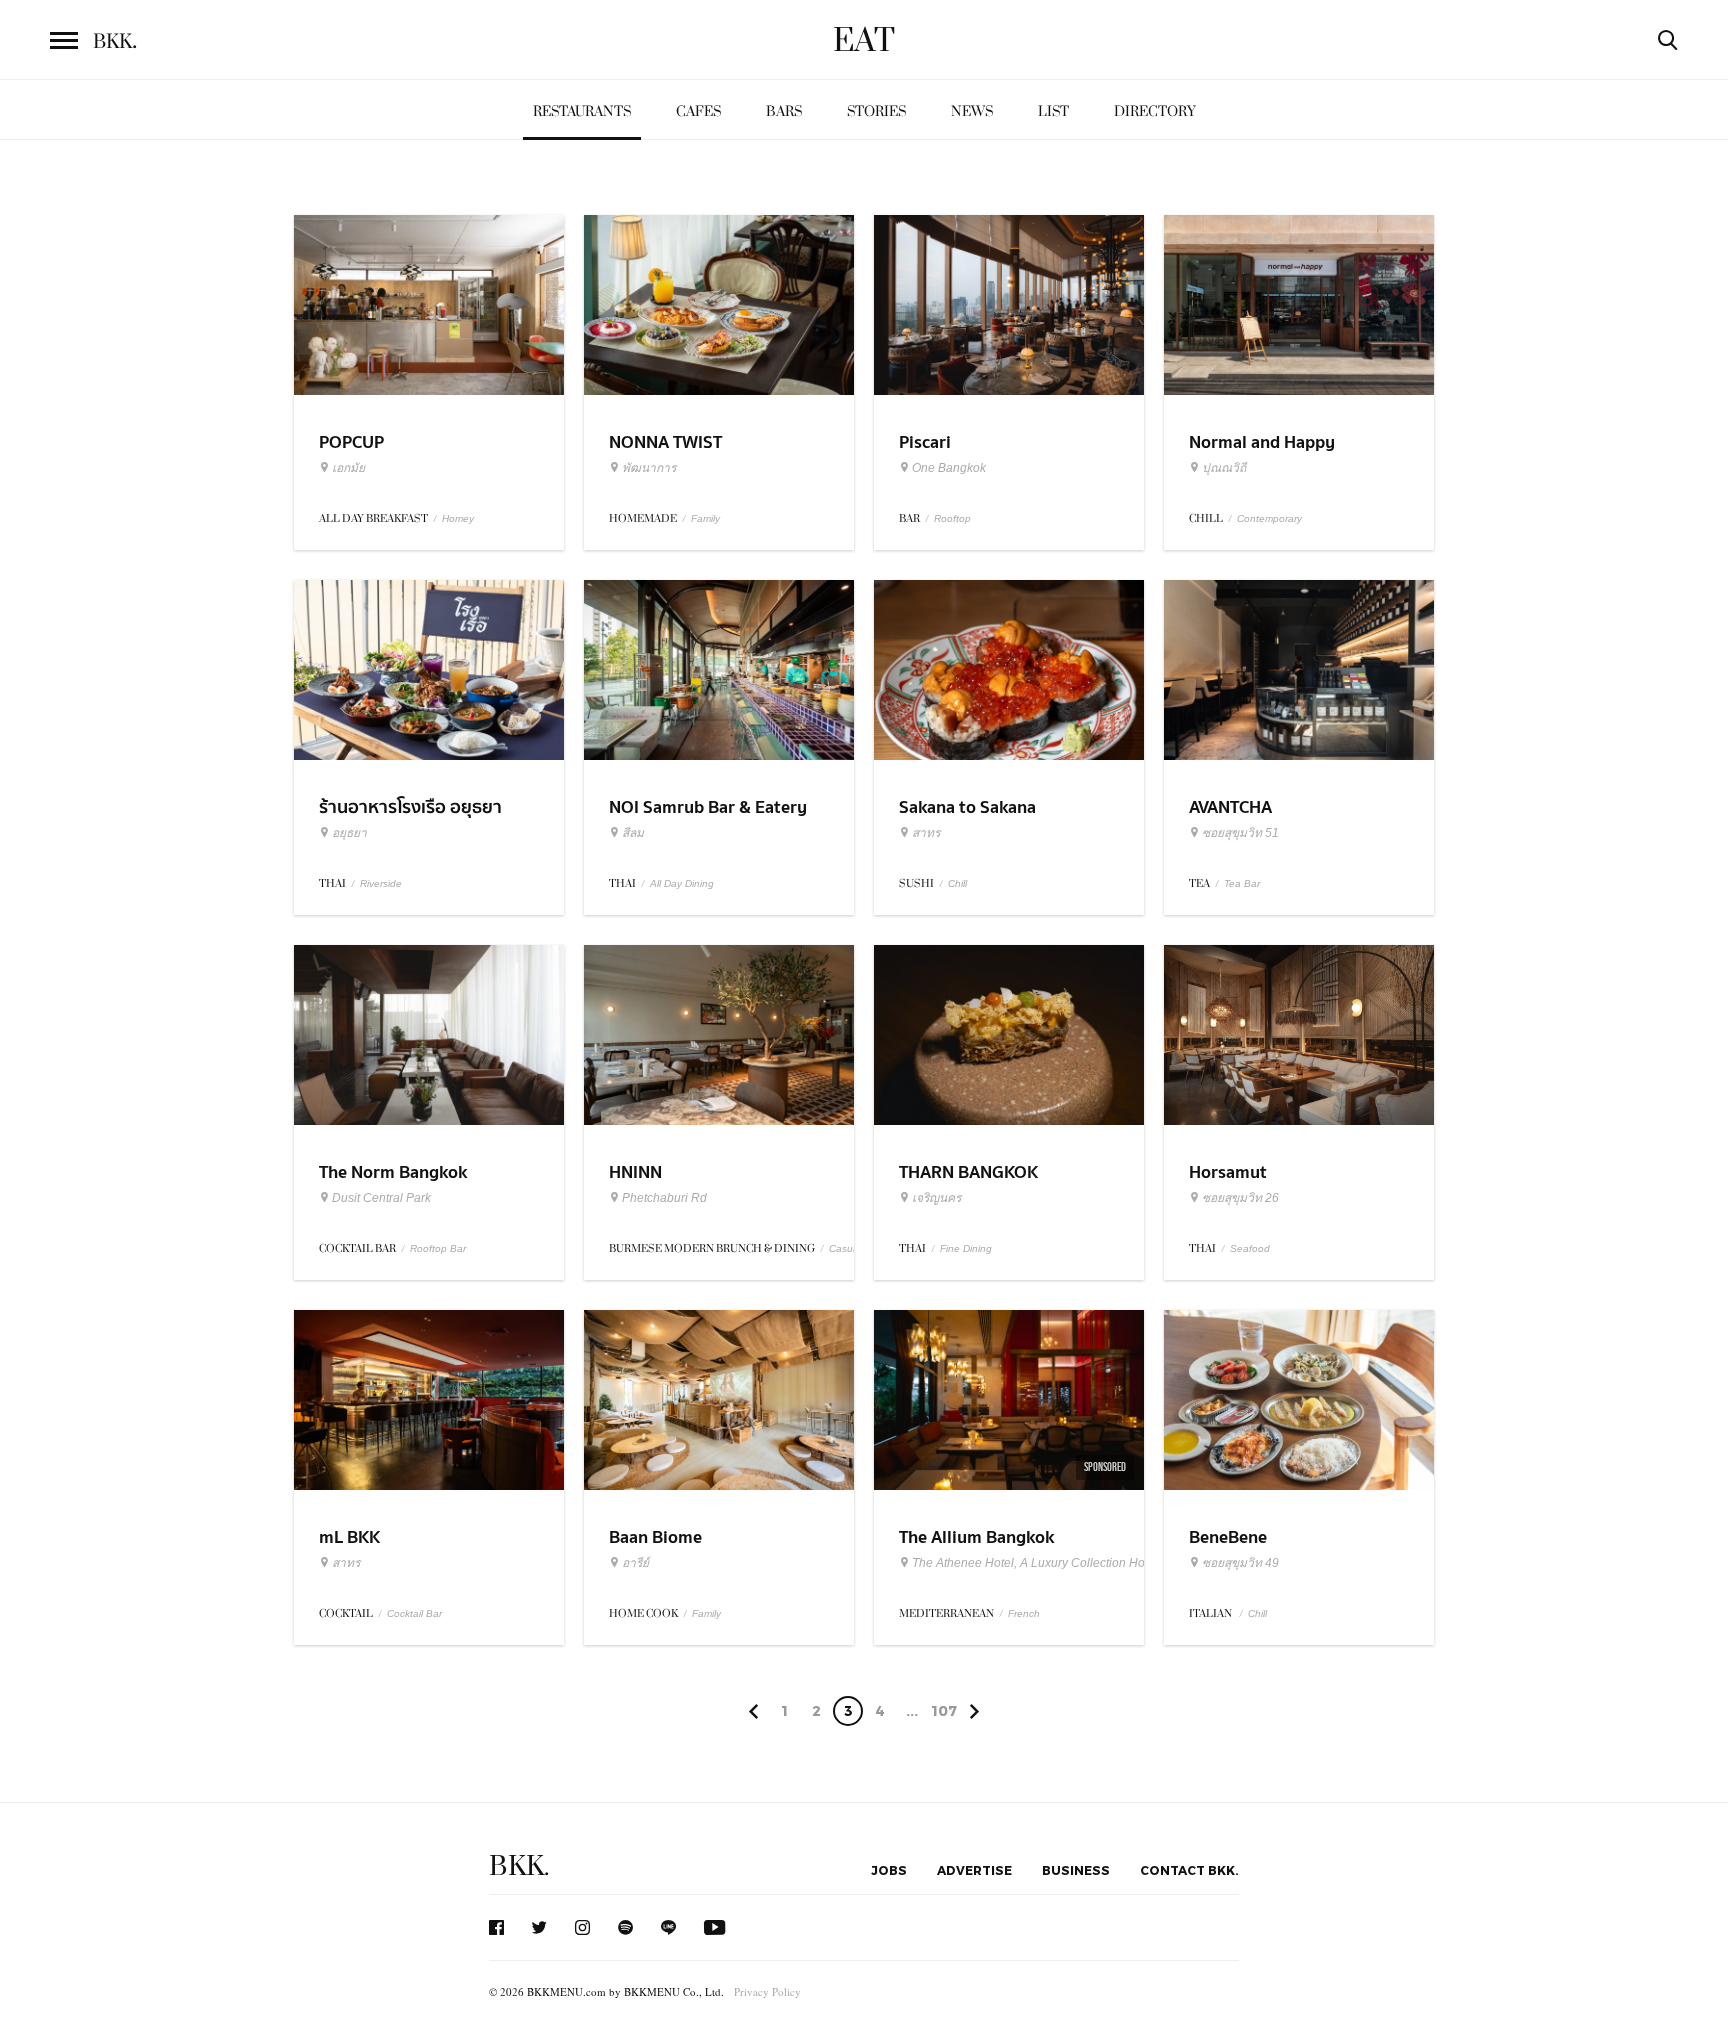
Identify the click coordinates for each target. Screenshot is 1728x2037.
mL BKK (349, 1537)
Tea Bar (1242, 883)
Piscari (925, 442)
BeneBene (1228, 1537)
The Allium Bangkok (976, 1537)
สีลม (633, 833)
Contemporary (1269, 518)
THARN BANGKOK (968, 1172)
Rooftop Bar (438, 1248)
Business (1076, 1870)
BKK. (519, 1866)
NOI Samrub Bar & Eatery (708, 807)
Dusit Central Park (381, 1198)
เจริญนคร (936, 1198)
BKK (115, 42)
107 (944, 1710)
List (1053, 111)
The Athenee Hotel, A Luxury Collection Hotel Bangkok (1060, 1563)
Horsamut (1228, 1172)
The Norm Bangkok (393, 1172)
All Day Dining (682, 883)
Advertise (974, 1870)
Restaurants (582, 111)
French (1024, 1613)
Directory (1155, 111)
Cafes (698, 111)
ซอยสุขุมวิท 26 (1240, 1198)
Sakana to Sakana (967, 807)
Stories (876, 111)
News (972, 111)
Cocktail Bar (414, 1613)
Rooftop (952, 518)
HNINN (635, 1172)
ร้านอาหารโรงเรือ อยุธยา (410, 807)
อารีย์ (635, 1563)
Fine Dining (966, 1248)
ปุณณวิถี (1224, 468)
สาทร (926, 833)
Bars (784, 111)
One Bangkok (949, 468)
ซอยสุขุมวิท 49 (1240, 1563)
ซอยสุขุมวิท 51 (1240, 833)
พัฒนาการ (649, 468)
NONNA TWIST (665, 442)
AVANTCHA (1230, 807)
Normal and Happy (1262, 442)
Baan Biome (655, 1537)
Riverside (381, 883)
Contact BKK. (1189, 1870)
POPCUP (351, 442)
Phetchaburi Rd (664, 1198)
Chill (957, 883)
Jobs (889, 1870)
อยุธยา (349, 833)
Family (705, 518)
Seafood (1250, 1248)
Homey (458, 518)
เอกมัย (348, 468)
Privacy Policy (767, 1991)
